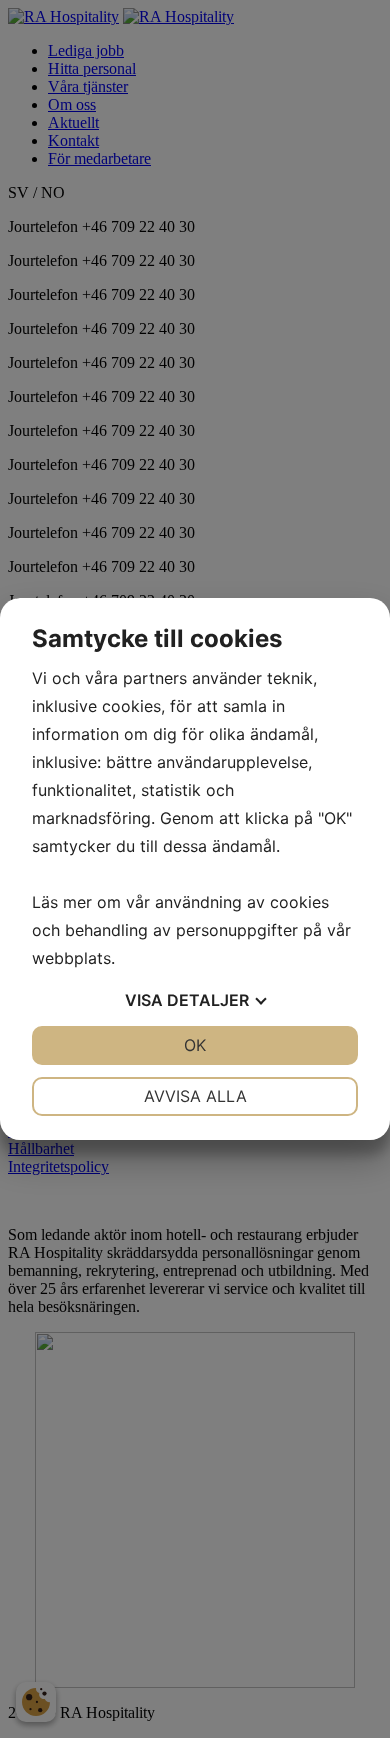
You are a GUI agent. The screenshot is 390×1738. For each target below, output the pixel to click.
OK (195, 1045)
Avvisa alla (195, 1096)
